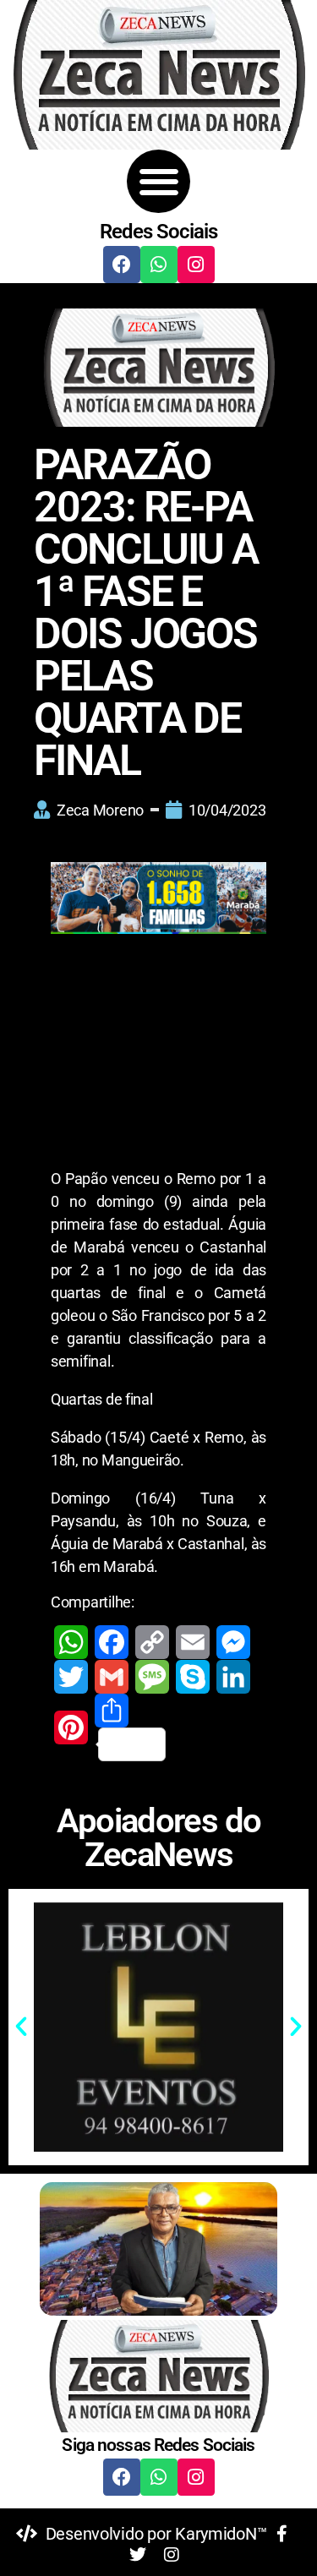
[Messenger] (233, 1642)
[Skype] (193, 1677)
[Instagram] (196, 265)
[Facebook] (122, 265)
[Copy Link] (152, 1642)
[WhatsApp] (71, 1642)
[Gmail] (112, 1677)
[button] (158, 181)
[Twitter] (71, 1677)
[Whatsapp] (159, 265)
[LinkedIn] (233, 1677)
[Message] (152, 1677)
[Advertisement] (158, 1055)
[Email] (193, 1642)
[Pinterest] (71, 1727)
